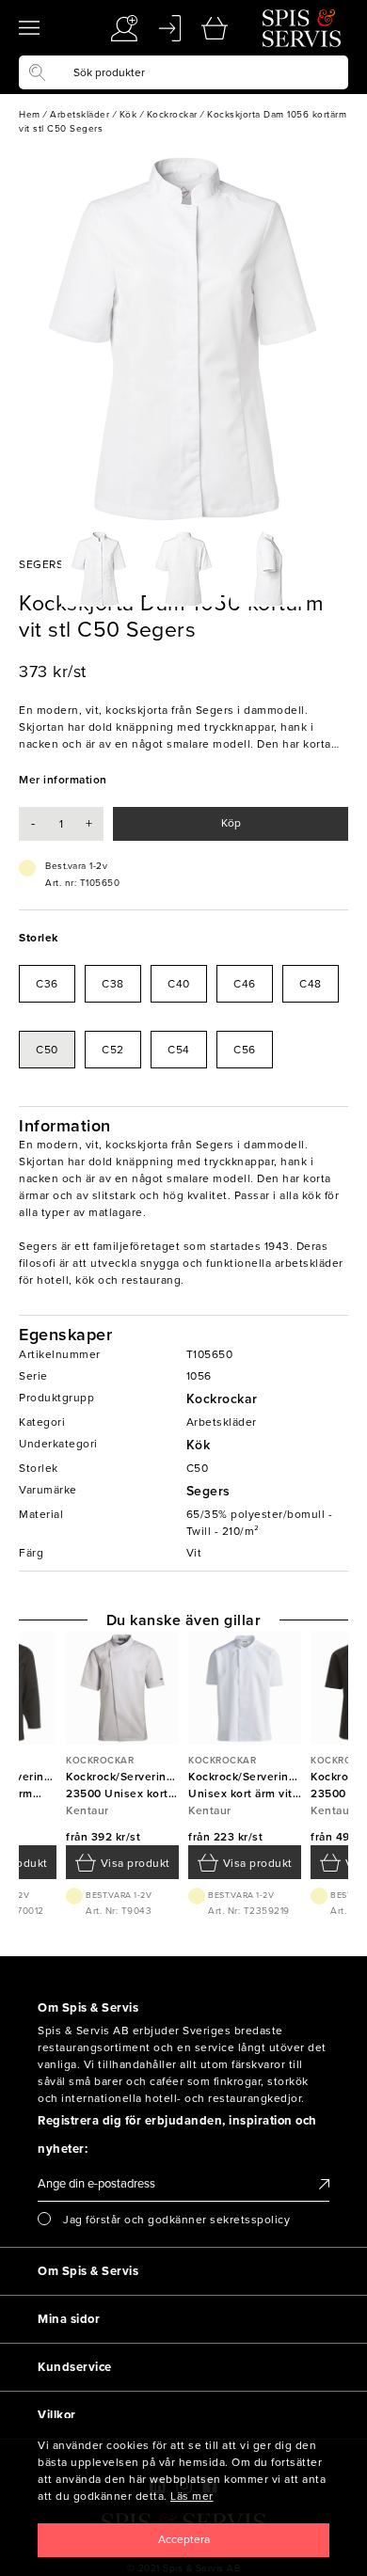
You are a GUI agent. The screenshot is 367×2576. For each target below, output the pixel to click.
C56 (245, 1050)
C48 (311, 984)
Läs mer (192, 2496)
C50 (47, 1050)
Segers (208, 1491)
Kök (199, 1445)
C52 (113, 1050)
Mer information (63, 780)
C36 (47, 984)
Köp (231, 823)
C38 (113, 984)
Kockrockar (222, 1399)
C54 (179, 1050)
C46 (245, 984)
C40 (179, 984)
